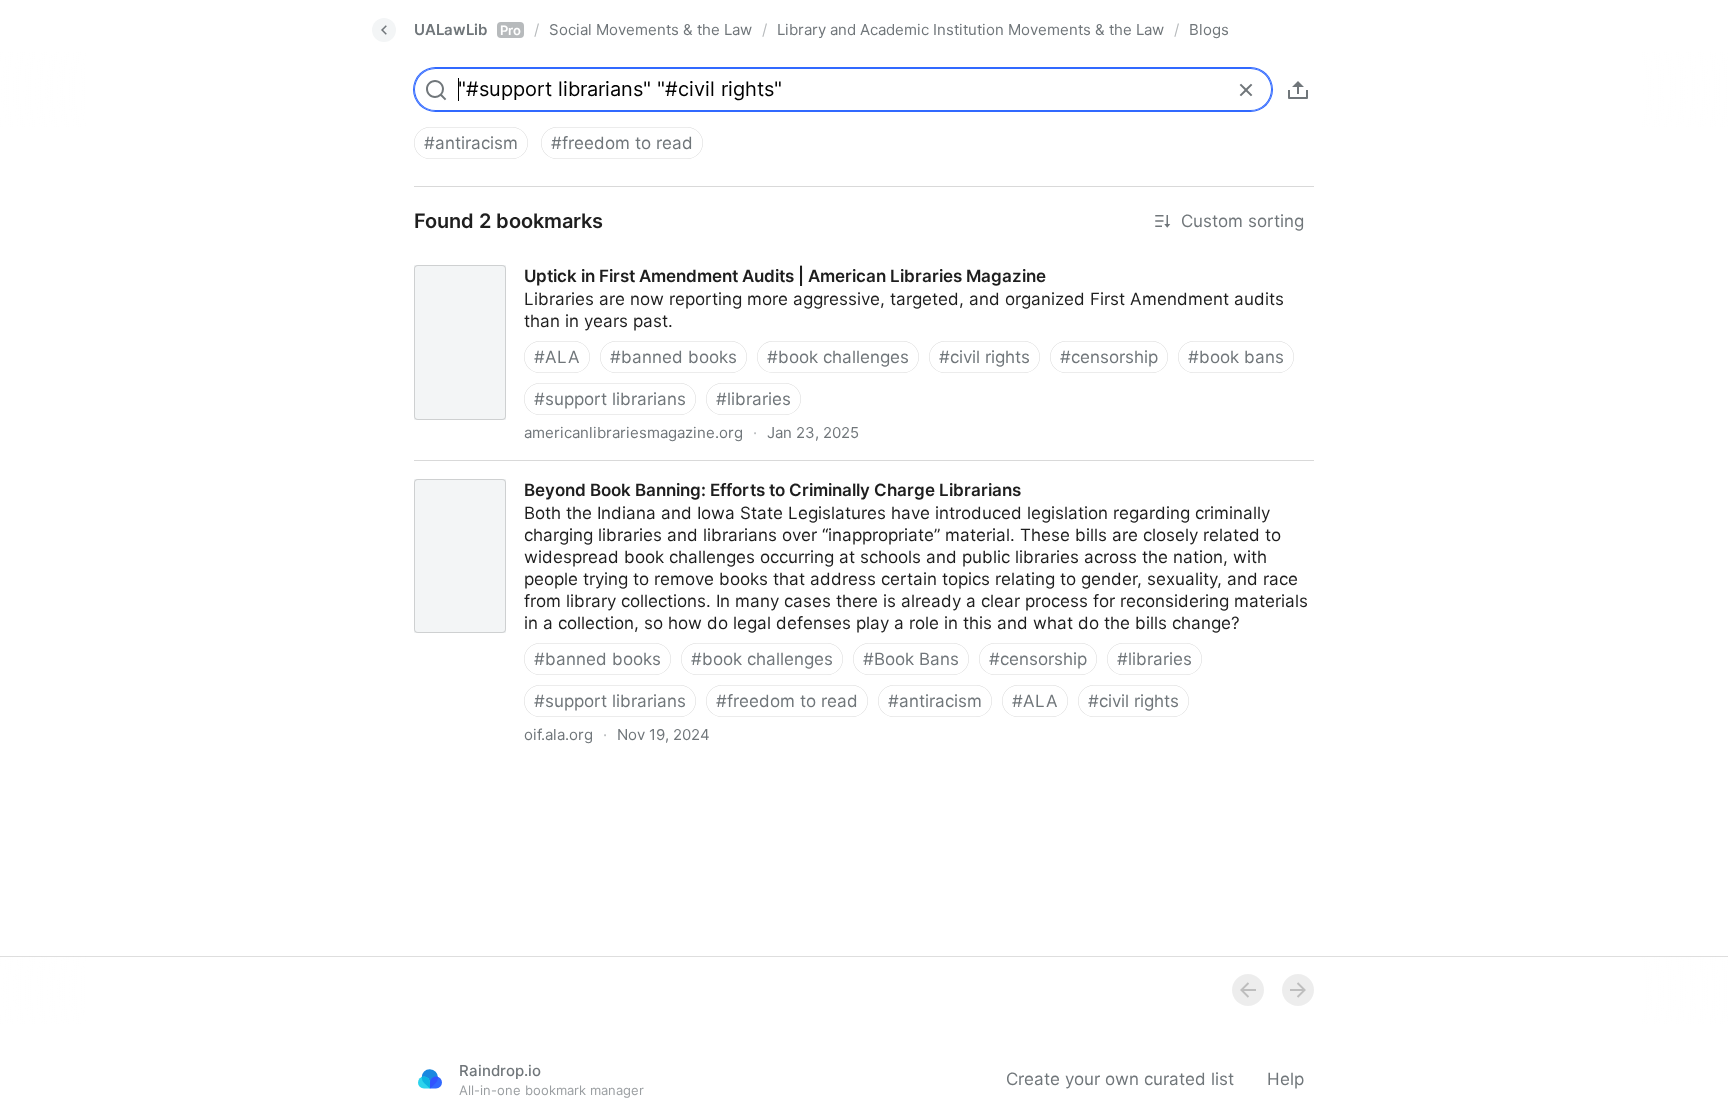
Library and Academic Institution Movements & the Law (970, 29)
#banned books (673, 357)
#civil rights (984, 357)
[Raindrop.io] (430, 1079)
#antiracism (471, 143)
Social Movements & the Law (650, 29)
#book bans (1236, 357)
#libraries (753, 399)
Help (1285, 1079)
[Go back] (384, 30)
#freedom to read (622, 143)
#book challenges (838, 357)
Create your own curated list (1120, 1079)
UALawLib (467, 29)
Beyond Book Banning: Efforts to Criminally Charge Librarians (642, 472)
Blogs (1209, 29)
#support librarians (610, 399)
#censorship (1109, 357)
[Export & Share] (1298, 90)
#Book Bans (911, 659)
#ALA (557, 357)
